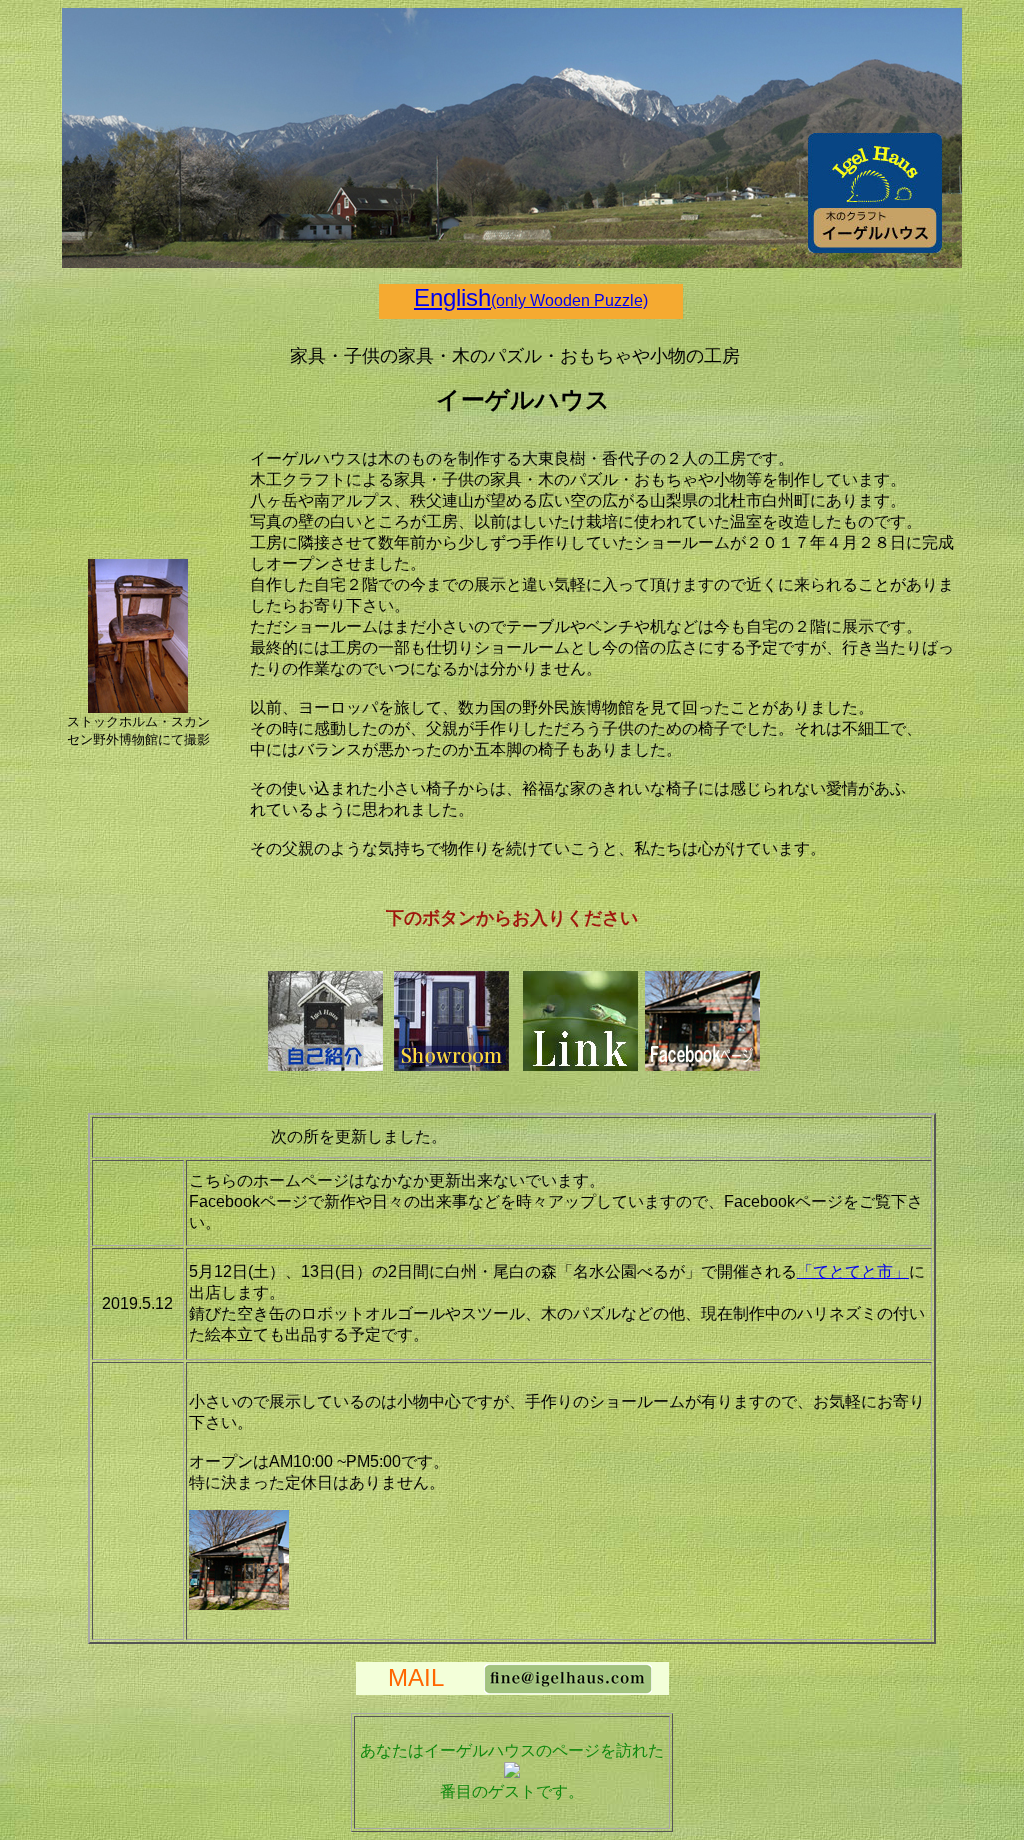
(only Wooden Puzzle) (569, 300)
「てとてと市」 (853, 1271)
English (452, 297)
